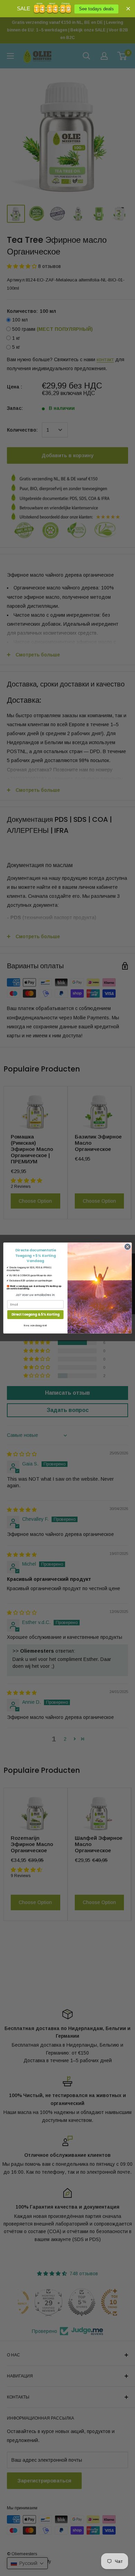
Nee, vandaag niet (35, 1325)
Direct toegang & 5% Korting (35, 1314)
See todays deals (96, 9)
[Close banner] (128, 8)
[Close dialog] (128, 1247)
